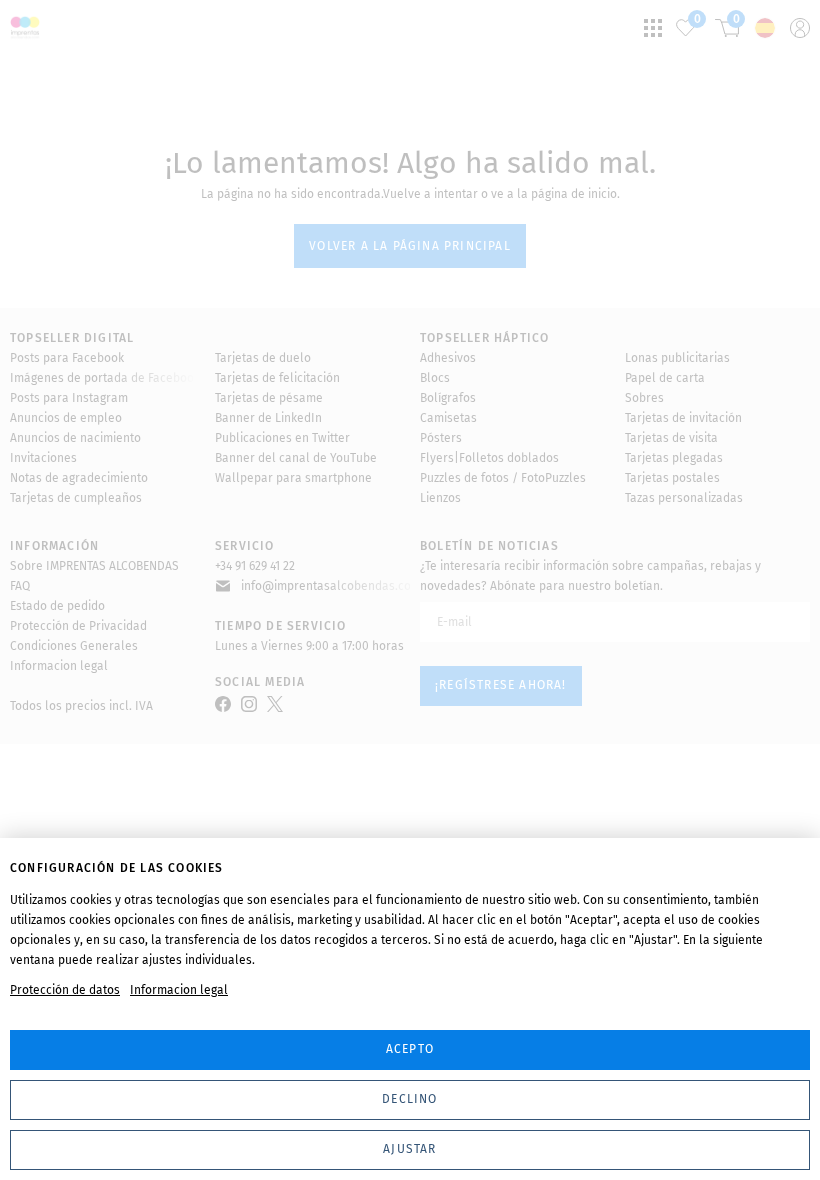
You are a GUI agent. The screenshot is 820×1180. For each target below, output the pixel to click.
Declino (409, 1099)
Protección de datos (65, 990)
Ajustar (409, 1149)
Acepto (410, 1049)
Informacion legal (179, 990)
